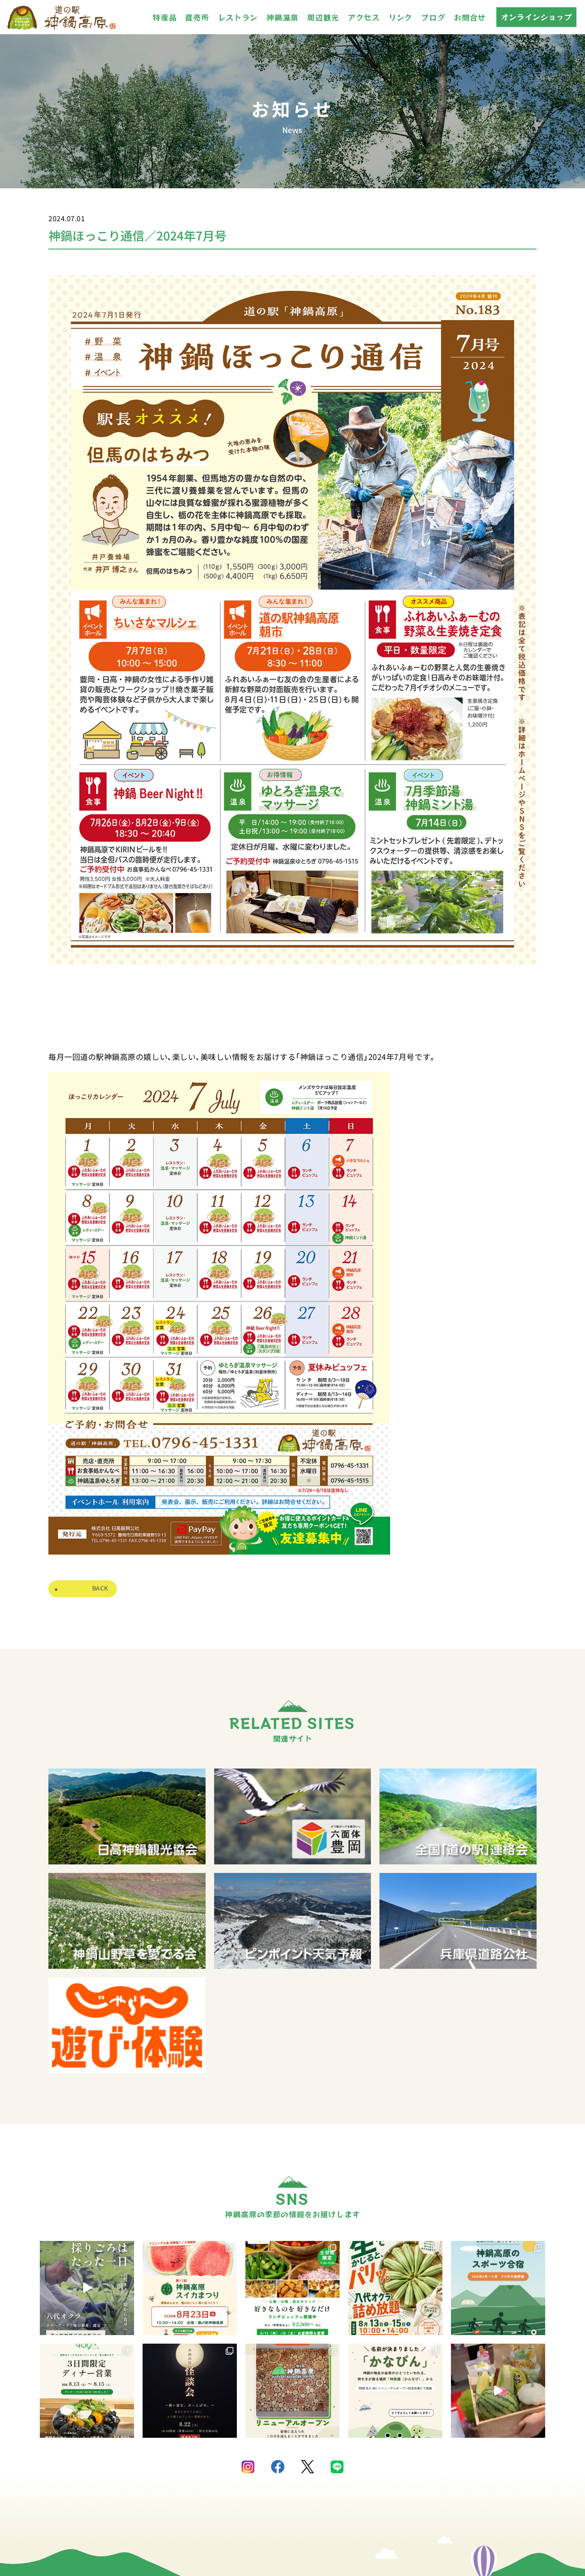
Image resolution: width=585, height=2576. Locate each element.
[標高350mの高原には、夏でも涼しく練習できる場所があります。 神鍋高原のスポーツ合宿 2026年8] (498, 2288)
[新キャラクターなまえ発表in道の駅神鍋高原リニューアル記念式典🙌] (498, 2391)
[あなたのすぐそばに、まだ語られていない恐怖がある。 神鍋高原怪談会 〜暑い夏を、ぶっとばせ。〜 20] (190, 2391)
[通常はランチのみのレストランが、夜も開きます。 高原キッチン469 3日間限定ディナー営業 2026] (87, 2391)
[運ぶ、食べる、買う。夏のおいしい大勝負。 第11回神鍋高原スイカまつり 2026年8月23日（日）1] (190, 2288)
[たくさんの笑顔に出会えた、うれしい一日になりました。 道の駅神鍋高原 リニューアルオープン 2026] (292, 2391)
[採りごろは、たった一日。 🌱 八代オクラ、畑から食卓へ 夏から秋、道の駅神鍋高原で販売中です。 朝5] (87, 2288)
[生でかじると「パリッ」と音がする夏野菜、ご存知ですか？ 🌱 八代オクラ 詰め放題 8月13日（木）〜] (395, 2288)
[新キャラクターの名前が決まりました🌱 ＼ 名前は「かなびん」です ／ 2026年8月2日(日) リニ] (395, 2391)
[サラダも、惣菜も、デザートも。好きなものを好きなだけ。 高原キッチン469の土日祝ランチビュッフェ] (292, 2288)
